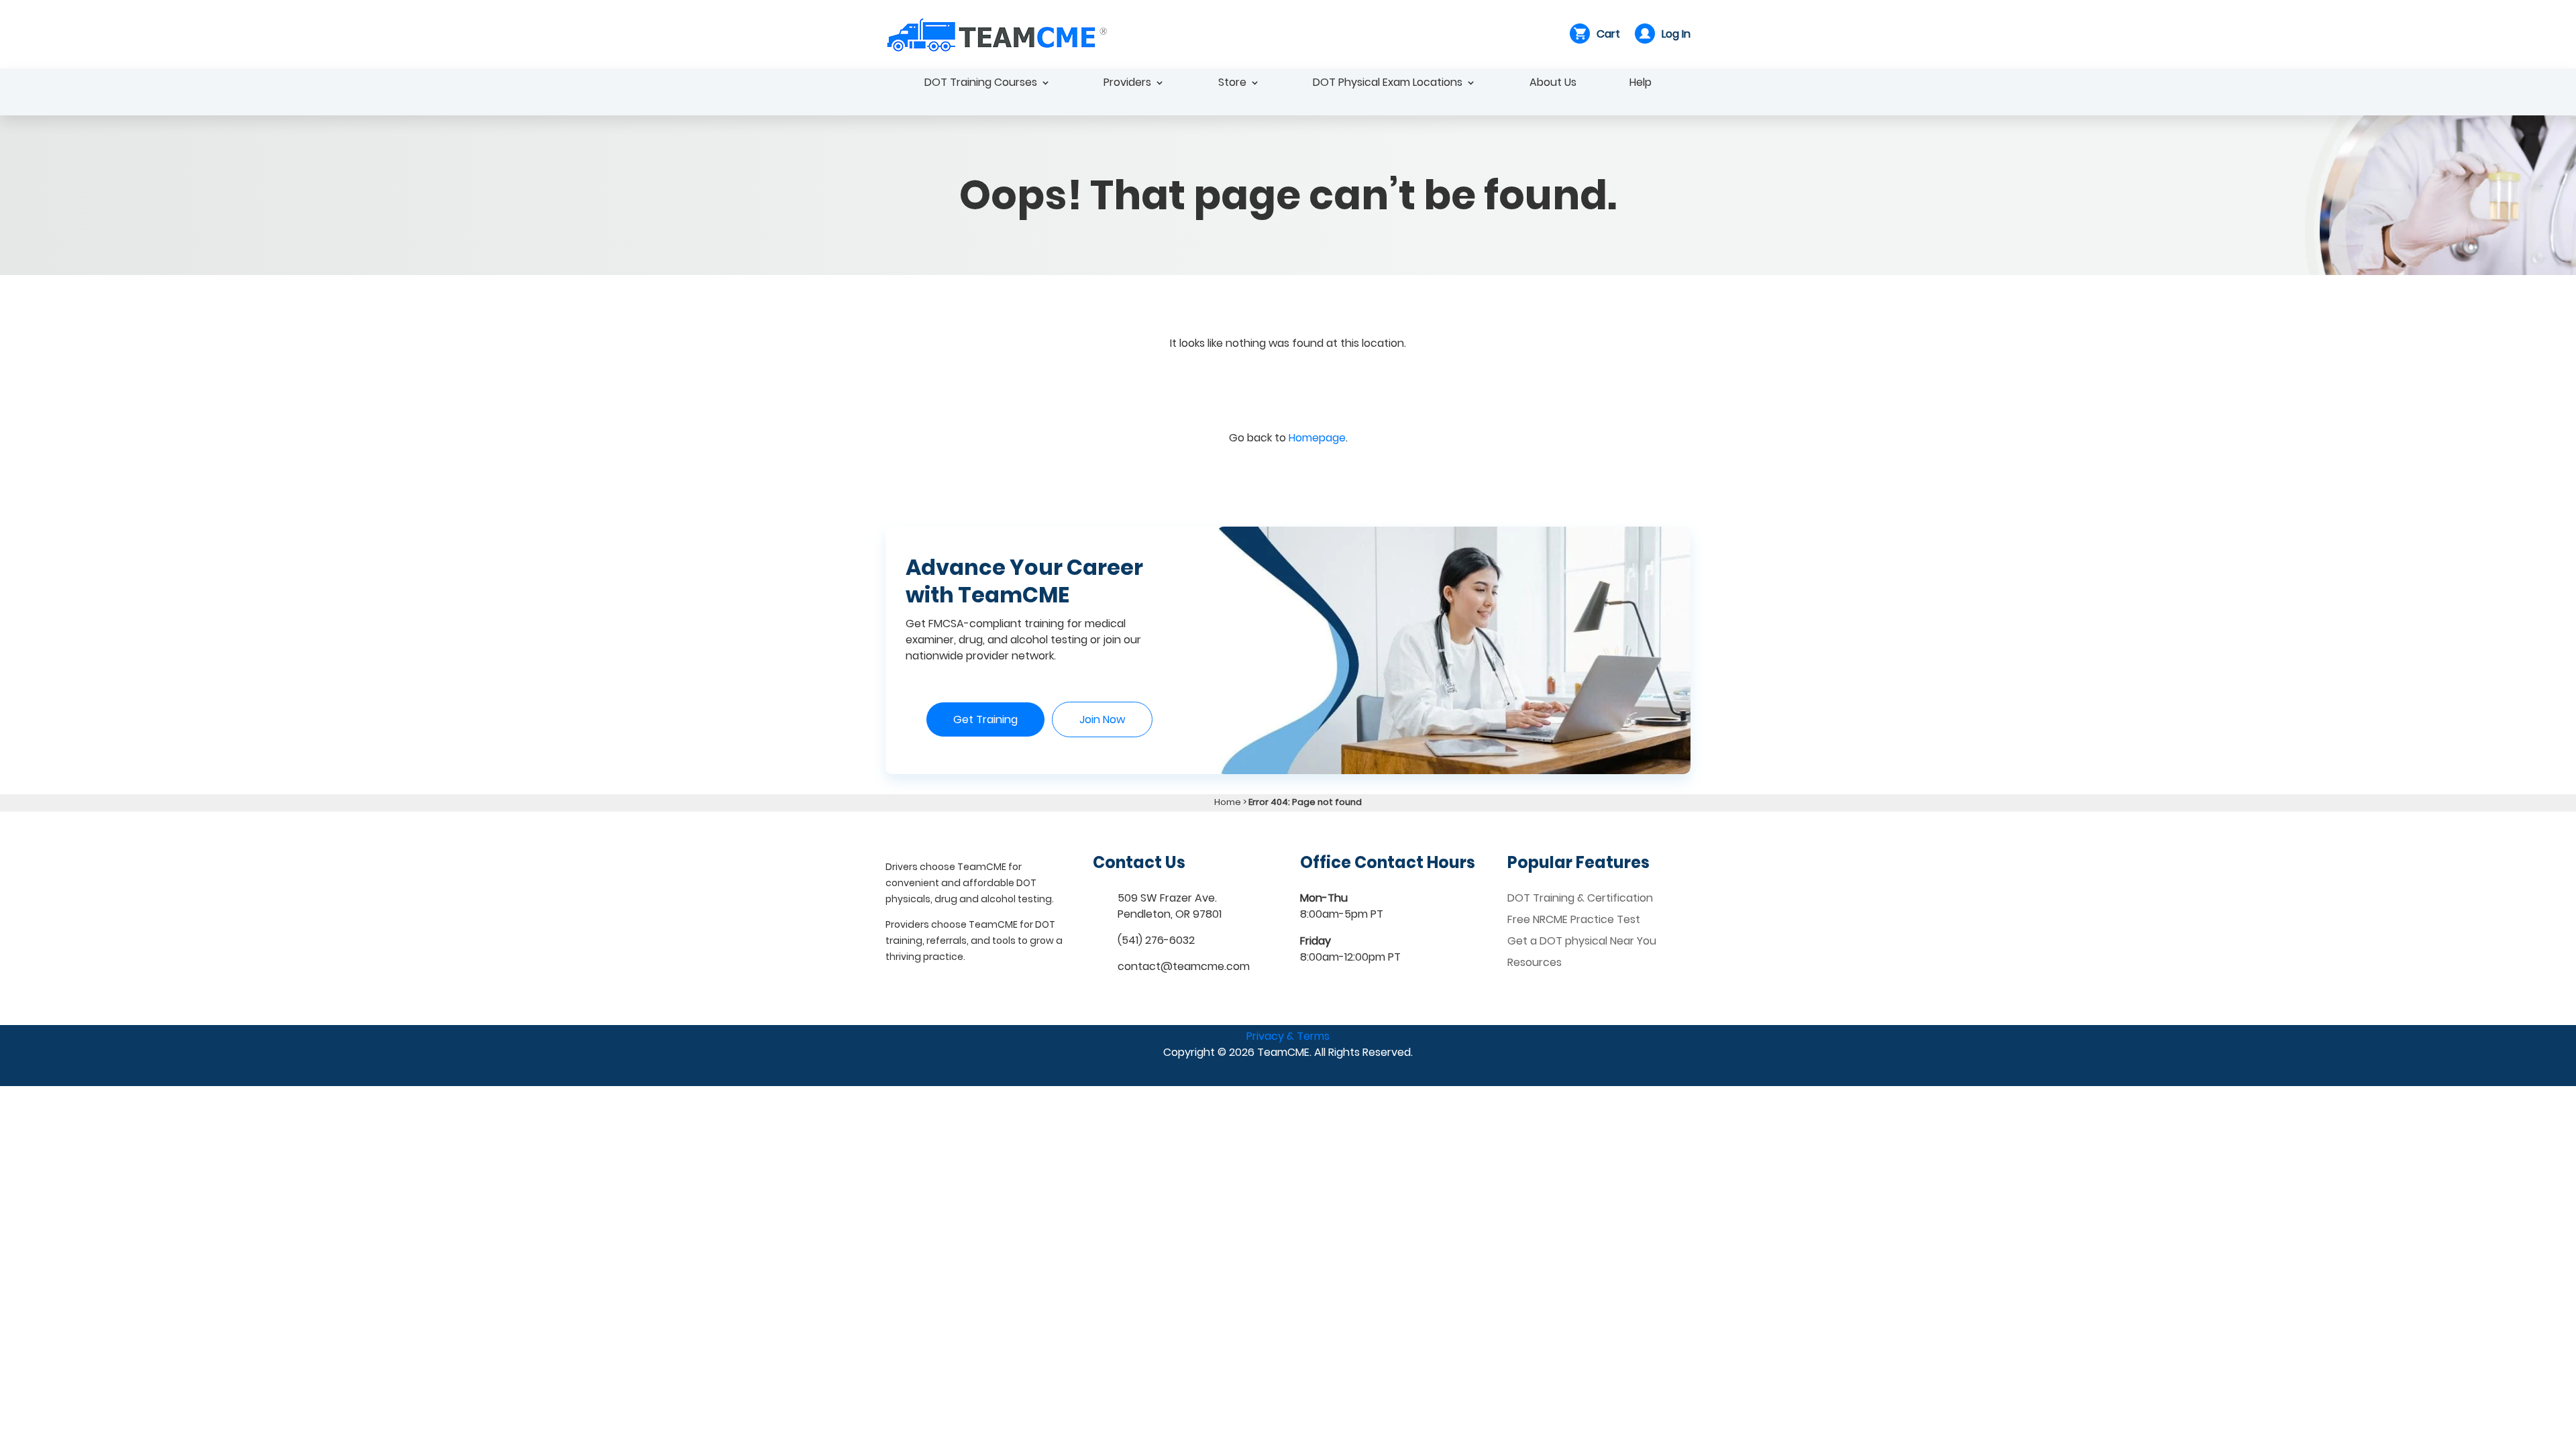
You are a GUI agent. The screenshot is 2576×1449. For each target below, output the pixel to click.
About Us (1553, 84)
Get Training (985, 719)
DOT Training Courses (981, 84)
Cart (1608, 34)
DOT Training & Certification (1580, 898)
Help (1641, 84)
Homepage (1317, 438)
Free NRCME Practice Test (1574, 919)
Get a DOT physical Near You (1582, 941)
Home (1228, 802)
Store (1232, 84)
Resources (1535, 962)
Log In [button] (1676, 34)
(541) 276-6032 (1156, 940)
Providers (1127, 84)
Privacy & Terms (1288, 1036)
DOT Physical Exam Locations (1388, 84)
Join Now (1102, 719)
